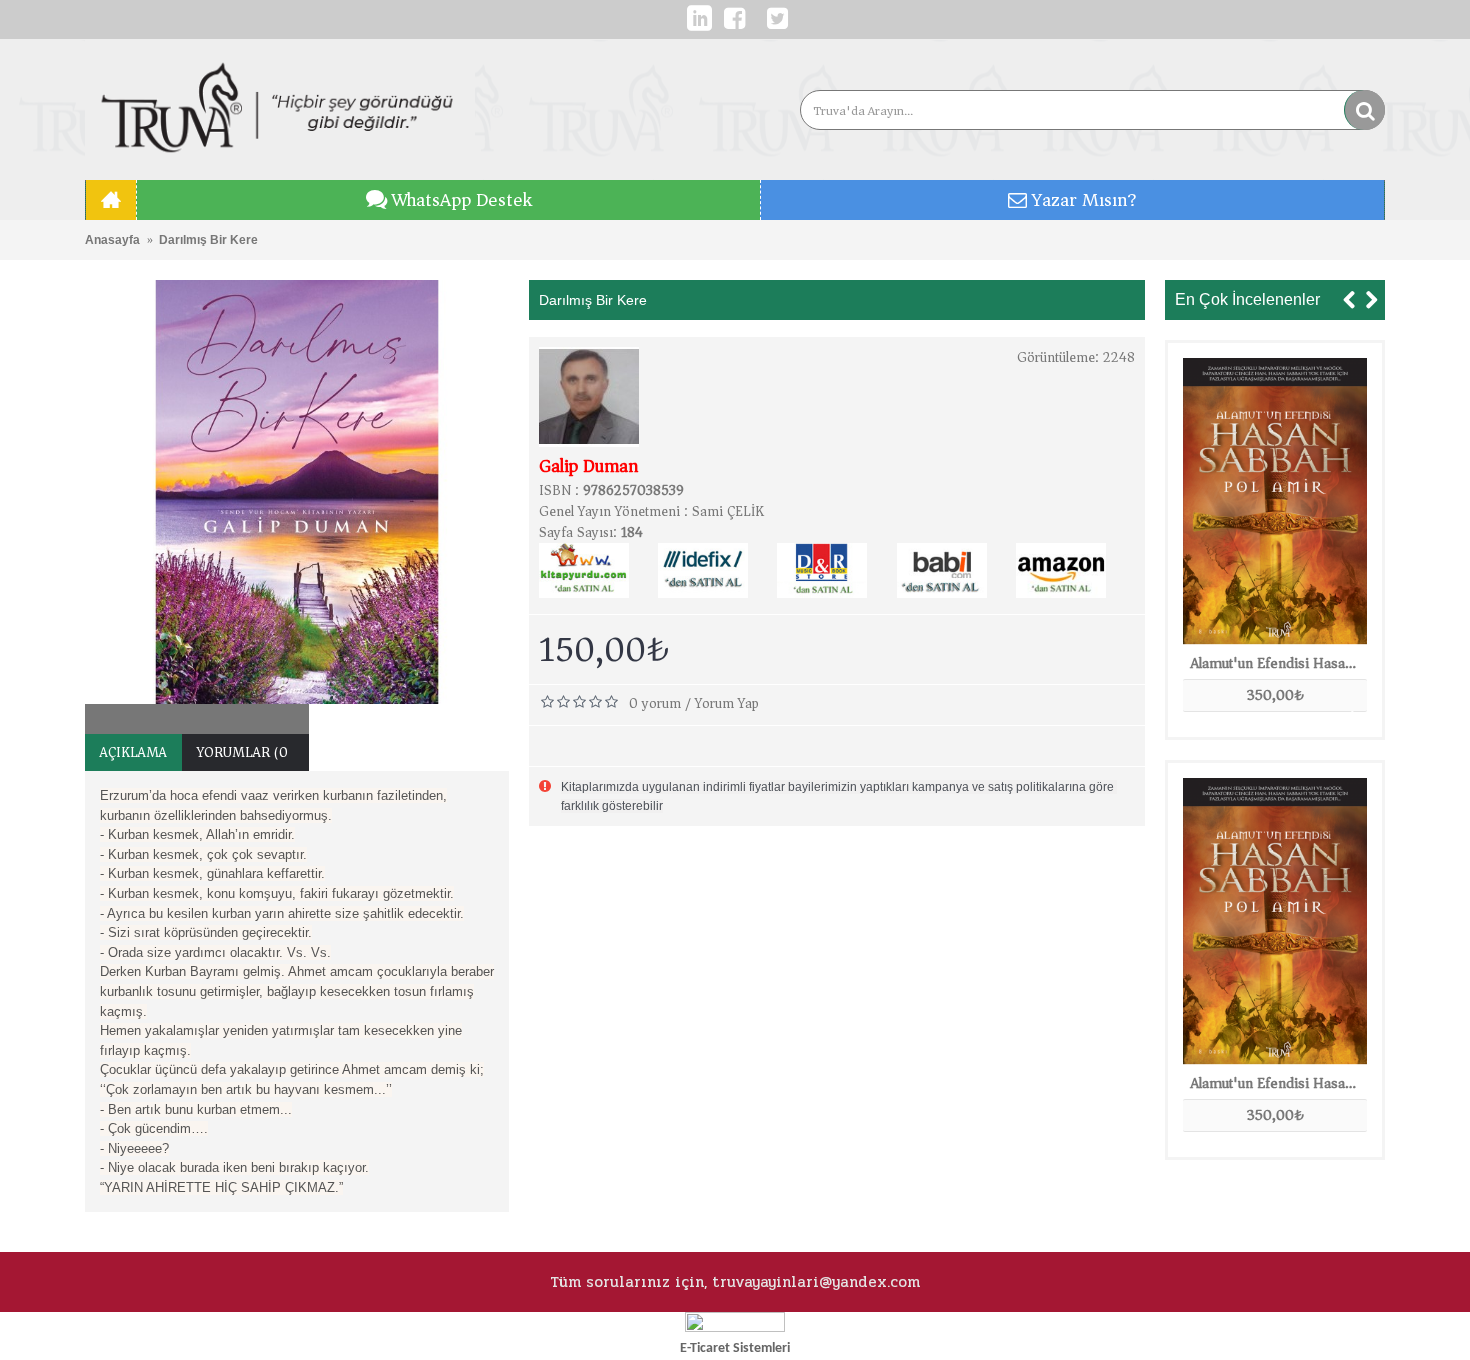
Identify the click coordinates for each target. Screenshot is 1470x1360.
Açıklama (133, 752)
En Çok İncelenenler (1247, 299)
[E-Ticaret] (735, 1327)
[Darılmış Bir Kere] (297, 492)
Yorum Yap (727, 703)
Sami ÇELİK (728, 511)
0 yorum (655, 703)
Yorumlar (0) (245, 752)
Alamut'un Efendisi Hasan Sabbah (1278, 663)
